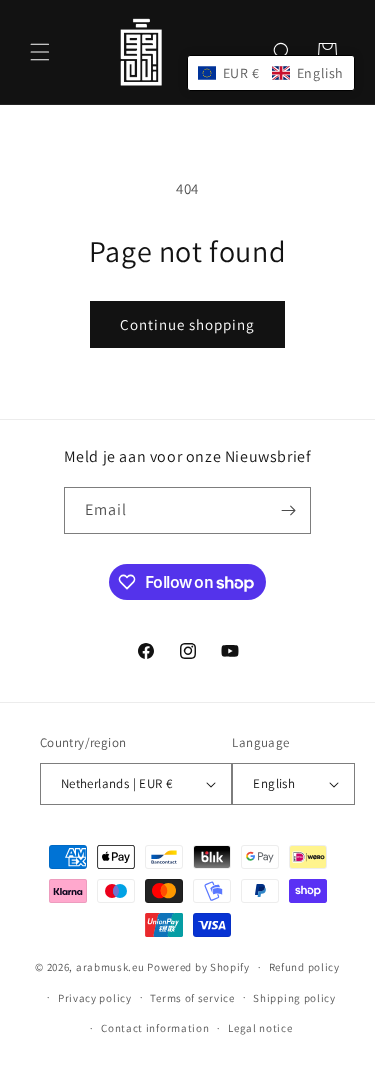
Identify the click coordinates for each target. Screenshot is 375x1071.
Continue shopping (187, 324)
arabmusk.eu (110, 967)
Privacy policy (95, 998)
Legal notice (260, 1028)
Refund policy (304, 967)
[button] (40, 52)
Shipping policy (294, 998)
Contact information (155, 1028)
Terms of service (192, 998)
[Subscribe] (288, 510)
